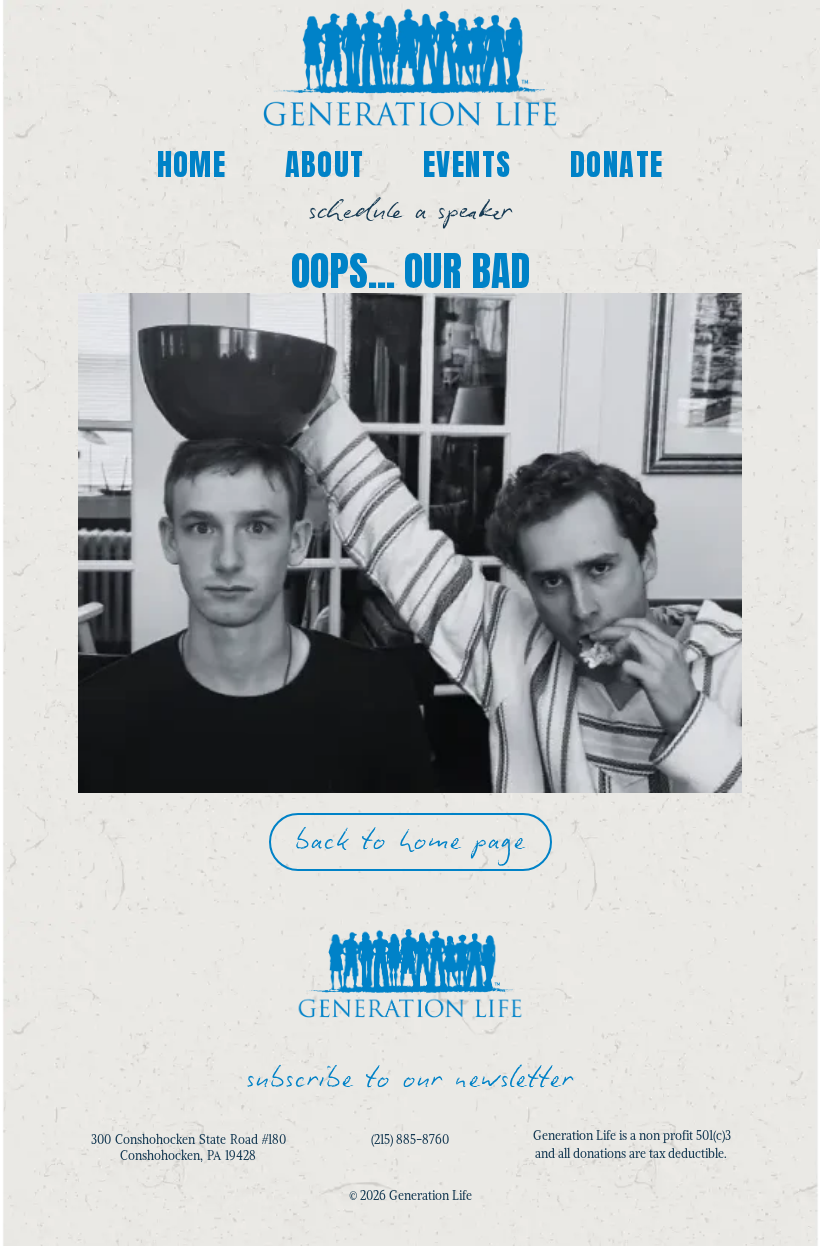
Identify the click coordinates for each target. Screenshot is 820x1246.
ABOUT (325, 164)
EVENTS (467, 164)
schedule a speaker (410, 211)
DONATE (616, 164)
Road (244, 1139)
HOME (192, 164)
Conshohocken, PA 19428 (188, 1155)
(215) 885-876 (406, 1139)
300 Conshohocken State (160, 1139)
